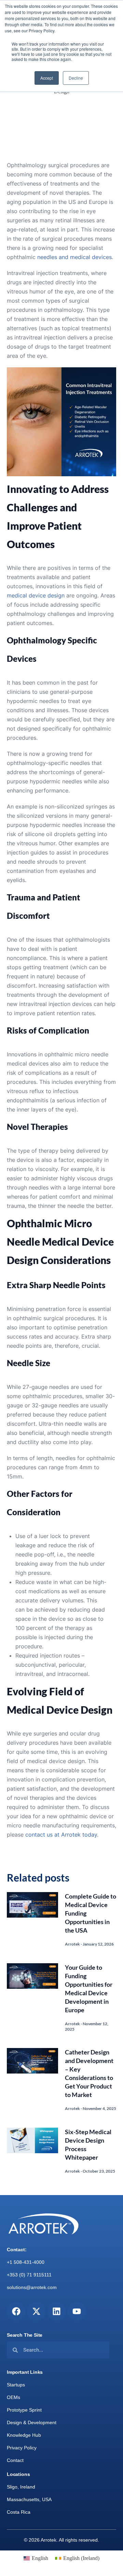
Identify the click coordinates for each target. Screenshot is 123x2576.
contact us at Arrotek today (61, 1835)
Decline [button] (76, 78)
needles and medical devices (74, 257)
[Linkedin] (57, 2311)
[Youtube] (77, 2311)
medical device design (36, 595)
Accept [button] (47, 78)
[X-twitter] (36, 2311)
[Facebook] (16, 2311)
